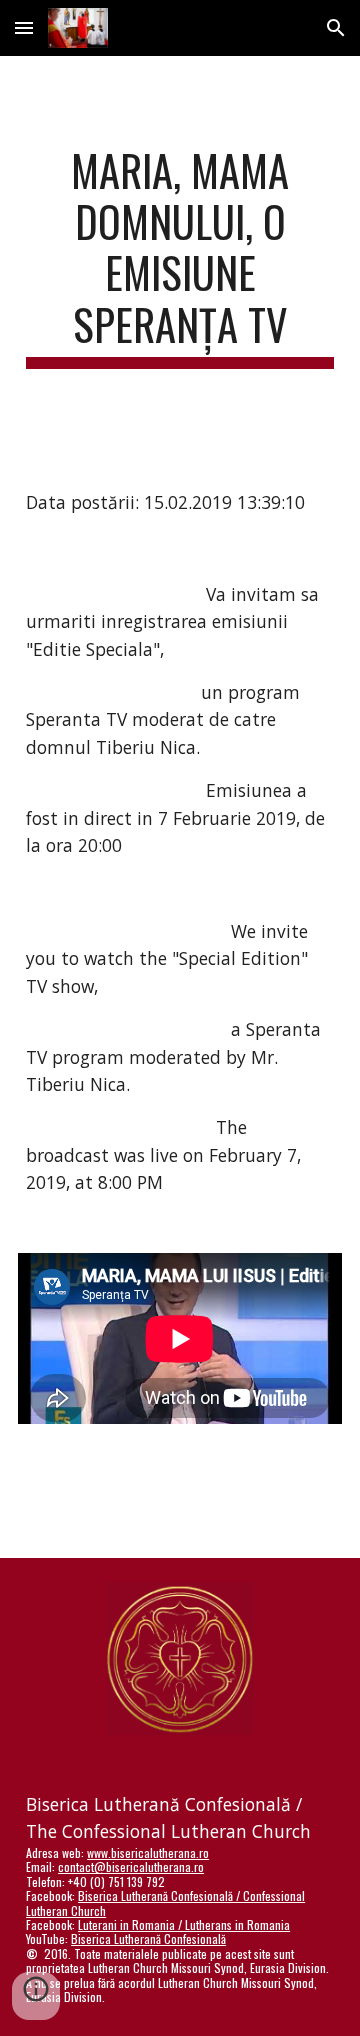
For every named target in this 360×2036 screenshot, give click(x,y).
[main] (180, 256)
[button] (24, 27)
